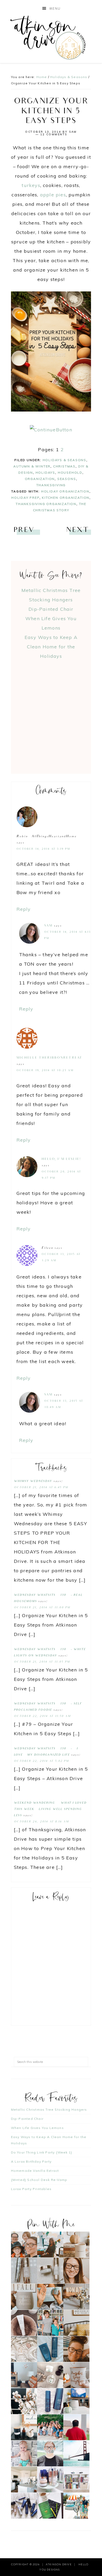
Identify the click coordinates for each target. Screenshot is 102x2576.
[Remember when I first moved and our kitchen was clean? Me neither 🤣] (24, 2480)
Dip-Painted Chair (51, 609)
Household (70, 473)
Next (77, 530)
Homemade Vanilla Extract (35, 2171)
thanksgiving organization (46, 504)
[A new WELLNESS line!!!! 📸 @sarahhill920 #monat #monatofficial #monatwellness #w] (50, 2297)
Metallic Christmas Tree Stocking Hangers (49, 2109)
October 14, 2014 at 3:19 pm (43, 849)
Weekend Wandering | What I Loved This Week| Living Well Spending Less (50, 1809)
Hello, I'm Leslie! (61, 1159)
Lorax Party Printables (31, 2189)
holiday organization (65, 491)
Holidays (45, 473)
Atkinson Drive (51, 37)
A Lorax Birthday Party (31, 2161)
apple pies (53, 195)
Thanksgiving (51, 485)
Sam (48, 926)
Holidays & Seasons (64, 460)
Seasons (67, 479)
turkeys (31, 185)
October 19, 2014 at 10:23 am (45, 1071)
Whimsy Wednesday (33, 1481)
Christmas (64, 466)
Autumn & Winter (32, 466)
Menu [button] (55, 9)
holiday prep (25, 498)
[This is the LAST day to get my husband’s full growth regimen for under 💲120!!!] (50, 2401)
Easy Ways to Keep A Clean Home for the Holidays (51, 647)
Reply (24, 909)
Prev (24, 530)
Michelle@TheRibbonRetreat (49, 1058)
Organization (40, 479)
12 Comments (54, 134)
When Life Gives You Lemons (37, 2128)
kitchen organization (66, 498)
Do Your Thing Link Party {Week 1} (42, 2152)
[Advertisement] (51, 712)
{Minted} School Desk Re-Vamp (39, 2180)
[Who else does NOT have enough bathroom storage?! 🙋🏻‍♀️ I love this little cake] (50, 2480)
